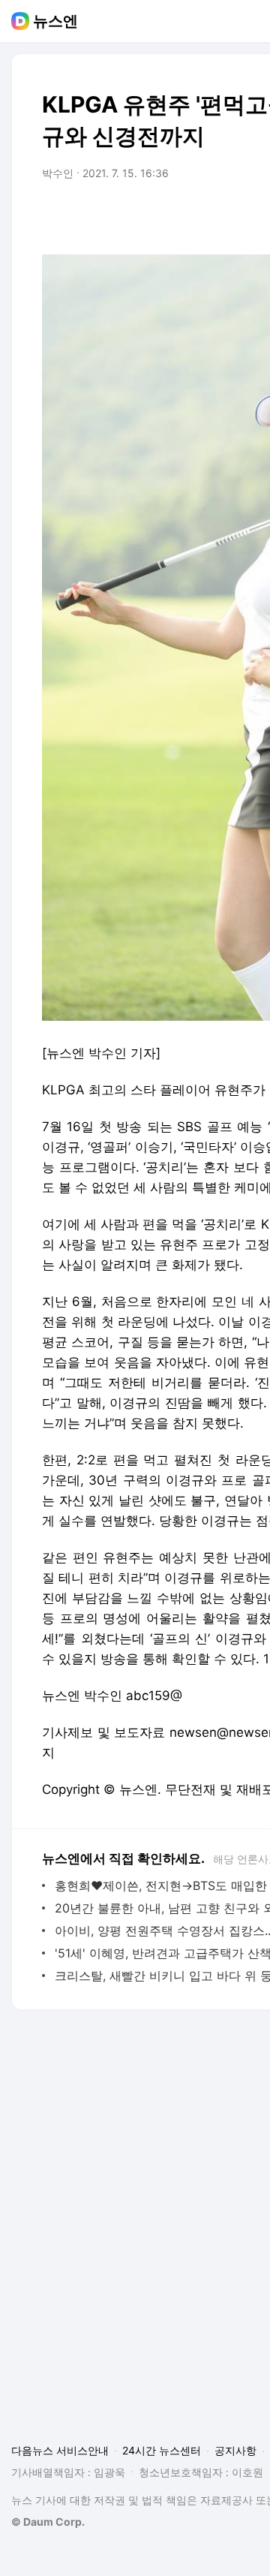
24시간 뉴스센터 (162, 2450)
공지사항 (235, 2450)
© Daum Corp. (48, 2522)
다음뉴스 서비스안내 (60, 2450)
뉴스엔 (55, 21)
